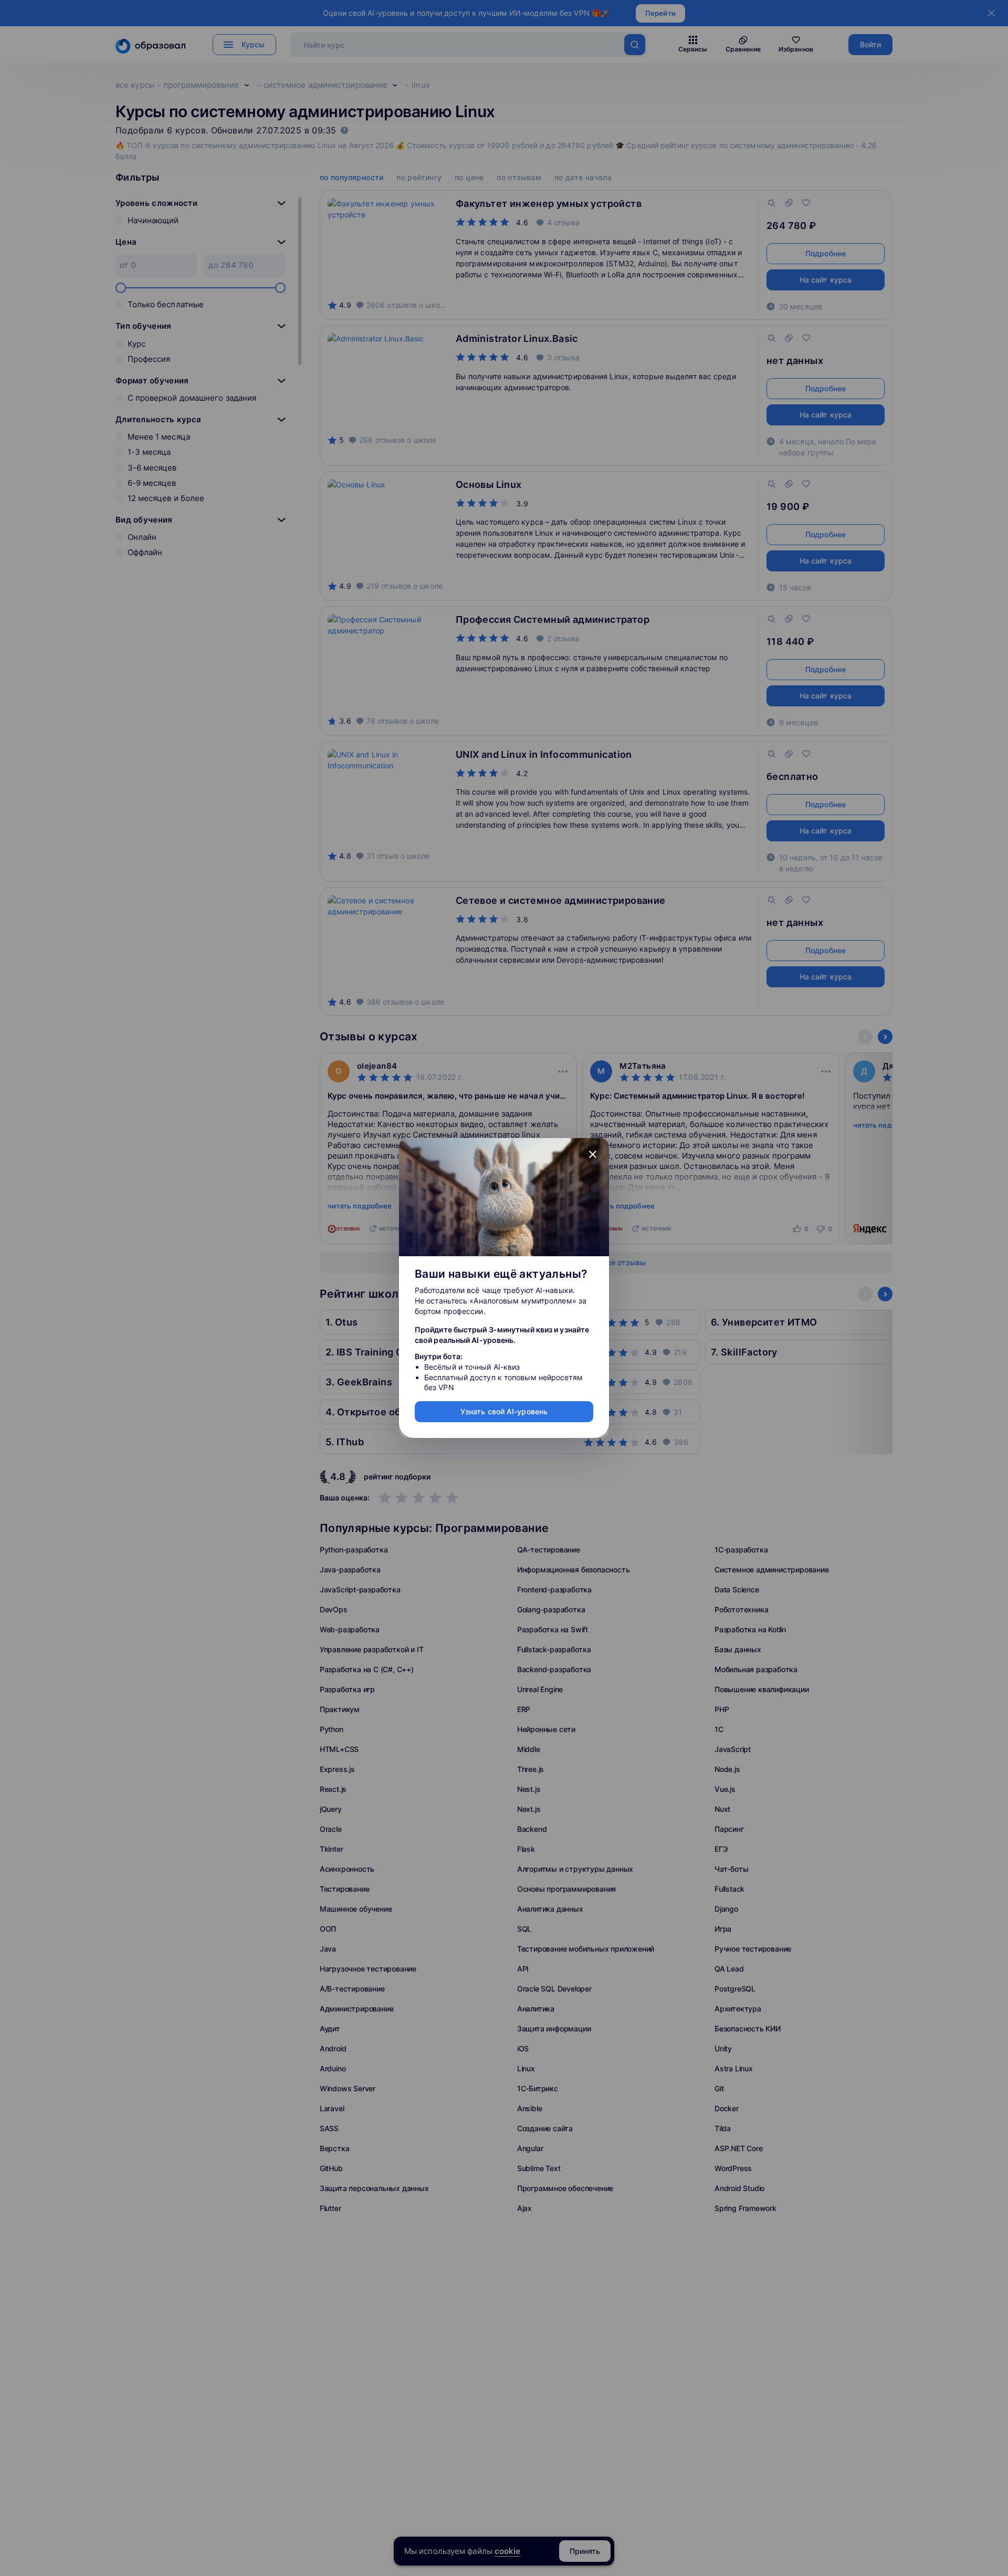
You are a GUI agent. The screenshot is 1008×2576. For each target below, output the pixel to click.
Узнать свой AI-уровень (504, 1411)
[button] (593, 1154)
